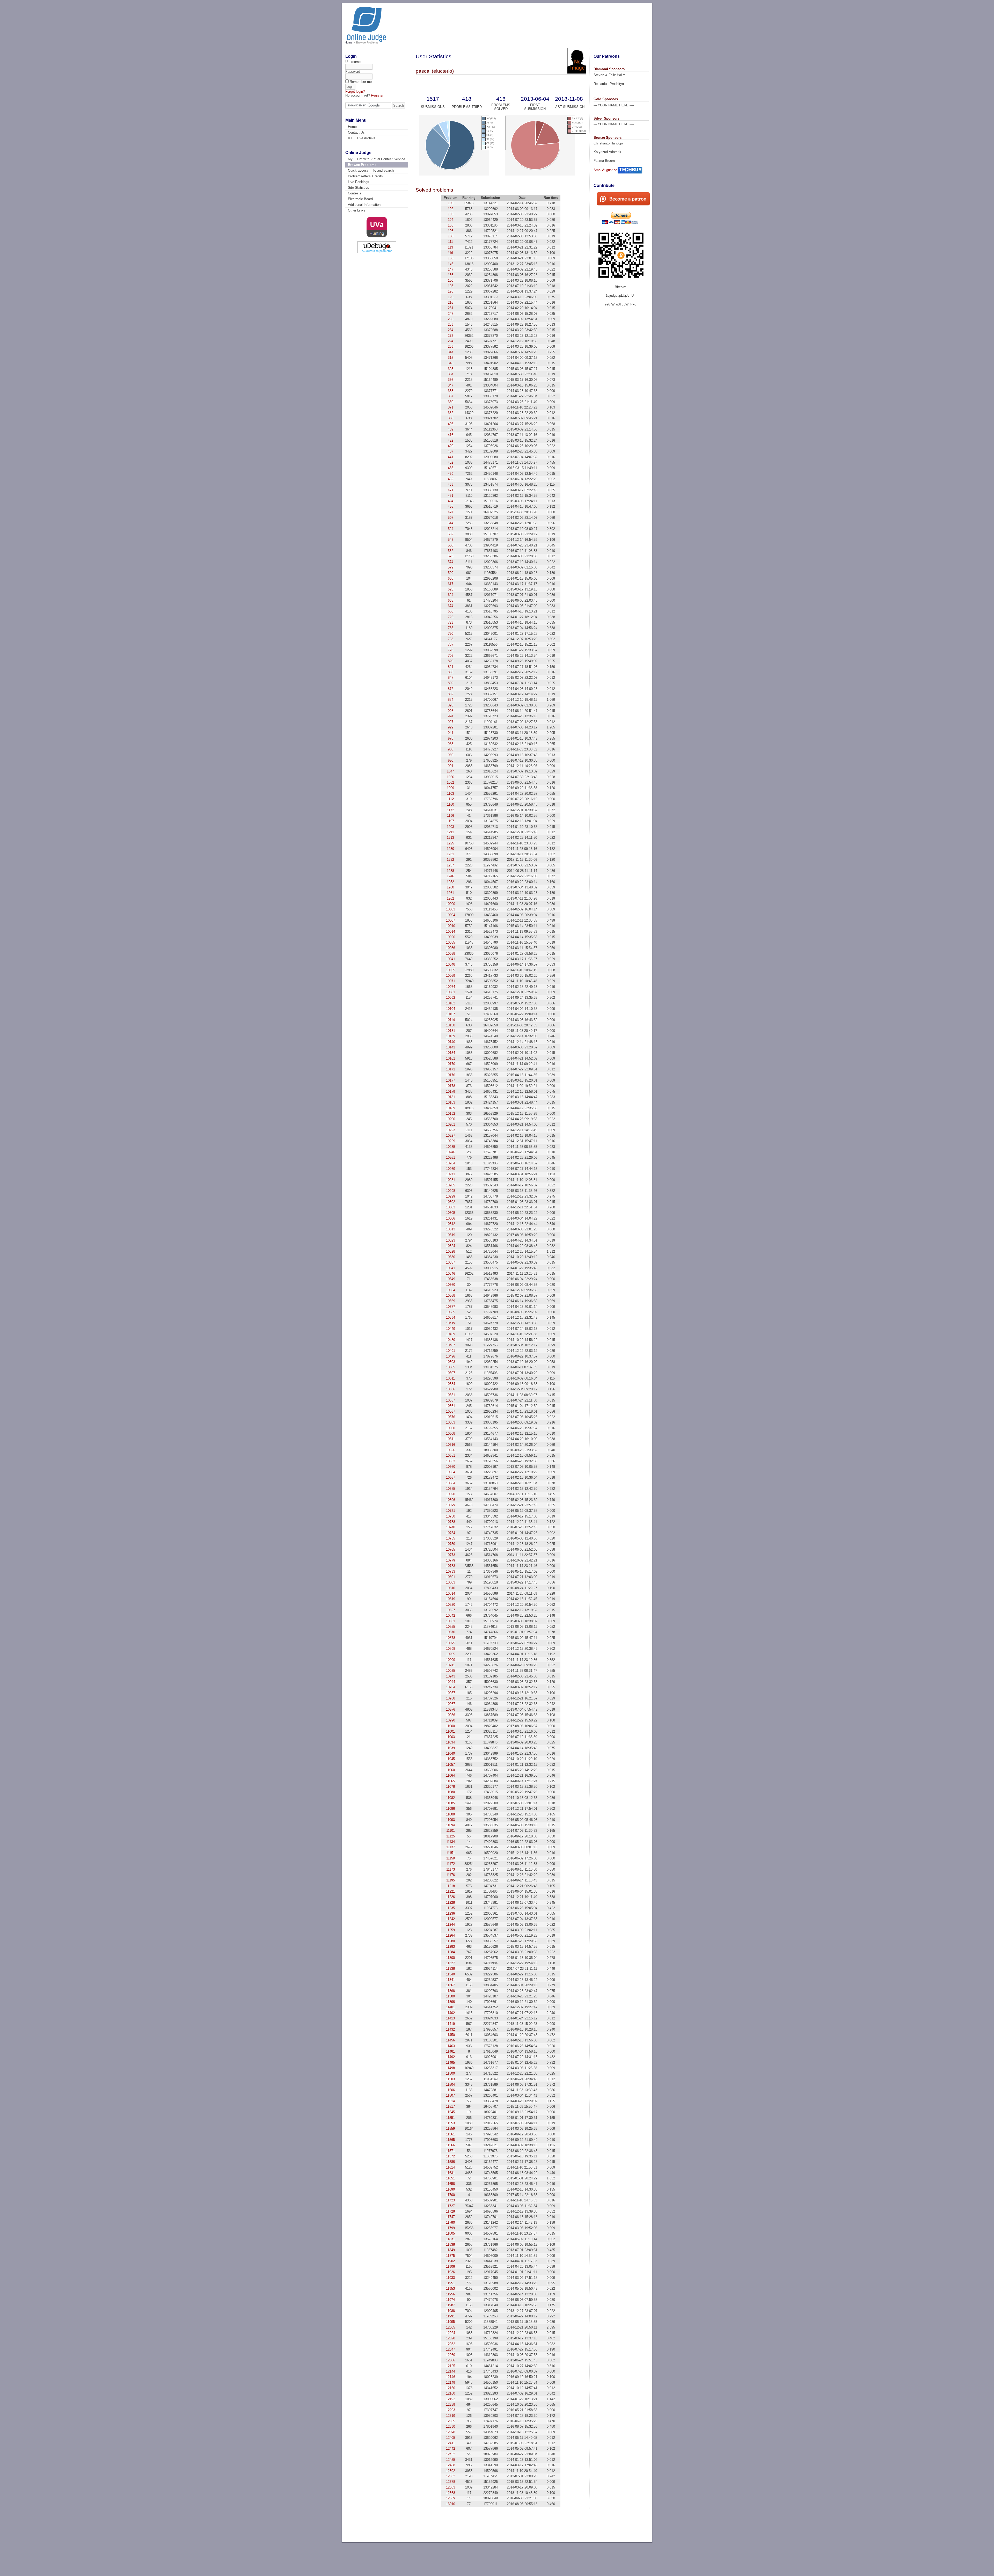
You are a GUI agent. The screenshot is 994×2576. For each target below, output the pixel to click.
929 (451, 727)
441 (451, 457)
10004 (451, 915)
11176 (451, 1875)
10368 (451, 1296)
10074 (451, 987)
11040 (450, 1753)
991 (451, 766)
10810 (451, 1588)
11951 (450, 2283)
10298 (451, 1191)
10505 (451, 1367)
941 (451, 733)
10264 (451, 1163)
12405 (451, 2438)
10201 (451, 1124)
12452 (451, 2454)
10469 (451, 1334)
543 (451, 540)
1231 (450, 854)
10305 (451, 1213)
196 (451, 297)
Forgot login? (355, 92)
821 (451, 667)
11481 (450, 2051)
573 (451, 556)
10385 (451, 1312)
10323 (451, 1240)
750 (451, 634)
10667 (451, 1477)
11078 (450, 1787)
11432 (450, 2029)
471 (451, 490)
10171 (451, 1069)
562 (451, 551)
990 (451, 760)
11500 (450, 2073)
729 (451, 622)
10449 (451, 1329)
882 (451, 694)
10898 (451, 1649)
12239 (451, 2404)
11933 (450, 2278)
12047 (451, 2349)
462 (451, 479)
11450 (450, 2035)
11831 (450, 2239)
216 (451, 302)
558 (451, 545)
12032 (451, 2344)
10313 (451, 1229)
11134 (451, 1842)
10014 (451, 932)
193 (451, 286)
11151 (451, 1853)
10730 (451, 1516)
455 (451, 468)
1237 (450, 865)
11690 (450, 2189)
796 (451, 656)
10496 (451, 1356)
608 (451, 578)
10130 (451, 1025)
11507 (450, 2095)
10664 (451, 1472)
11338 (450, 1969)
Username (353, 62)
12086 (451, 2360)
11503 (450, 2079)
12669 (451, 2498)
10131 (451, 1031)
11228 (450, 1903)
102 (451, 209)
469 (451, 484)
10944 (451, 1682)
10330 (451, 1257)
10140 (451, 1042)
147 (451, 269)
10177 (451, 1080)
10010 (451, 926)
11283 (450, 1947)
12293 (451, 2410)
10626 (451, 1450)
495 (451, 506)
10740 (451, 1527)
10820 (451, 1605)
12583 (451, 2487)
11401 (450, 2007)
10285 (451, 1185)
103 (451, 214)
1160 (451, 804)
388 (451, 418)
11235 (450, 1908)
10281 (451, 1180)
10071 (451, 981)
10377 (451, 1307)
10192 (451, 1114)
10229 (451, 1141)
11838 (450, 2245)
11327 (450, 1963)
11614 (450, 2167)
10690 (451, 1494)
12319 (451, 2416)
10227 (451, 1136)
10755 (451, 1538)
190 (451, 280)
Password (353, 72)
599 (451, 573)
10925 (451, 1671)
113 (450, 247)
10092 (451, 998)
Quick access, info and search (371, 170)
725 (451, 617)
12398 (451, 2432)
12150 (451, 2388)
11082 (450, 1798)
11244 (450, 1925)
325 (451, 369)
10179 (451, 1092)
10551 (451, 1395)
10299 (451, 1196)
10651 (451, 1455)
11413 (450, 2018)
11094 (450, 1825)
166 (451, 275)
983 (451, 744)
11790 (450, 2223)
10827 (451, 1610)
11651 (450, 2178)
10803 (451, 1582)
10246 (451, 1152)
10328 (451, 1251)
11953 (450, 2289)
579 (451, 567)
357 (451, 396)
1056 (450, 777)
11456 (450, 2040)
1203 (450, 827)
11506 (450, 2090)
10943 (451, 1676)
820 (451, 661)
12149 (451, 2382)
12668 (451, 2493)
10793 (451, 1571)
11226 (450, 1897)
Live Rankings (359, 182)
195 (451, 291)
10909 (451, 1660)
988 (451, 749)
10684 (451, 1483)
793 (451, 650)
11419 (450, 2024)
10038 (451, 954)
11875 (450, 2256)
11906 (450, 2267)
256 (451, 319)
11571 (450, 2151)
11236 (450, 1913)
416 (451, 435)
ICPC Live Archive (362, 138)
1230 (450, 849)
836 (451, 672)
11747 (450, 2217)
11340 (450, 1974)
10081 (451, 992)
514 (451, 523)
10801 (451, 1577)
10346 (451, 1274)
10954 (451, 1687)
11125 (451, 1836)
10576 (451, 1417)
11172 (451, 1864)
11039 (450, 1748)
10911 (450, 1665)
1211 (451, 832)
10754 (451, 1533)
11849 (450, 2250)
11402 (450, 2013)
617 (451, 584)
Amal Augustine (605, 170)
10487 (451, 1345)
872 (451, 689)
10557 (451, 1400)
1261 (450, 893)
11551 (450, 2118)
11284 (450, 1952)
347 (451, 385)
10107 (451, 1014)
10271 (451, 1174)
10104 (451, 1009)
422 (451, 440)
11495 (450, 2063)
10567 (451, 1411)
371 (451, 407)
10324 (451, 1246)
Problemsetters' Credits (365, 176)
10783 (451, 1566)
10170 (451, 1064)
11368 (450, 1991)
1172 (451, 810)
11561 (450, 2134)
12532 (451, 2476)
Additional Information (364, 205)
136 (451, 258)
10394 (451, 1318)
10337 (451, 1262)
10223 (451, 1130)
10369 (451, 1301)
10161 (451, 1058)
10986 (451, 1715)
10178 (451, 1086)
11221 (450, 1891)
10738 (451, 1522)
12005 (451, 2327)
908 (451, 711)
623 (451, 589)
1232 (450, 860)
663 (451, 600)
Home (349, 42)
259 (451, 324)
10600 (451, 1428)
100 (451, 203)
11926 (450, 2272)
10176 (451, 1075)
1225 (450, 843)
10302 (451, 1202)
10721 (451, 1511)
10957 (451, 1693)
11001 (450, 1731)
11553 (450, 2123)
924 (451, 716)
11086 (450, 1809)
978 (451, 738)
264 (451, 330)
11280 (450, 1941)
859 (451, 683)
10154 (451, 1053)
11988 (450, 2311)
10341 (451, 1268)
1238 (450, 871)
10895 (451, 1643)
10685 (451, 1489)
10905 (451, 1654)
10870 (451, 1632)
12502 (451, 2471)
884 (451, 700)
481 (451, 496)
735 (451, 628)
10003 (451, 909)
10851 (451, 1621)
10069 (451, 976)
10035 (451, 942)
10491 (451, 1351)
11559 (450, 2129)
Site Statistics (359, 188)
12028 (451, 2338)
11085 (450, 1803)
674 (451, 606)
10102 (451, 1003)
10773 (451, 1555)
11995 (450, 2322)
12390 (451, 2427)
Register (377, 95)
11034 (450, 1742)
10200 (451, 1119)
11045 (450, 1759)
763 (451, 639)
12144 (451, 2371)
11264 (450, 1935)
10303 (451, 1207)
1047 (450, 771)
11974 (450, 2300)
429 (451, 446)
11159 (451, 1858)
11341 (450, 1980)
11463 (450, 2046)
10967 (451, 1704)
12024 (451, 2333)
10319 (451, 1235)
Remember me (361, 82)
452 (451, 462)
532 (451, 534)
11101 (451, 1831)
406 (451, 424)
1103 (451, 794)
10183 (451, 1102)
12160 (451, 2393)
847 (451, 678)
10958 (451, 1698)
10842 (451, 1615)
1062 (450, 782)
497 (451, 512)
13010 (451, 2504)
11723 (450, 2200)
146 (451, 264)
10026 (451, 937)
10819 (451, 1599)
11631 (450, 2173)
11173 (451, 1869)
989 (451, 755)
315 (451, 358)
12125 (451, 2366)
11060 (450, 1770)
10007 (451, 920)
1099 (450, 788)
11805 (450, 2233)
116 (450, 253)
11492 (450, 2057)
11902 (450, 2261)
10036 (451, 948)
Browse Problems (362, 165)
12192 (451, 2399)
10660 (451, 1467)
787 (451, 644)
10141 (451, 1047)
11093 (450, 1820)
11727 (450, 2206)
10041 (451, 959)
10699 (451, 1505)
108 (451, 236)
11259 (450, 1930)
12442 (451, 2449)
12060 (451, 2355)
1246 (450, 876)
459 (451, 474)
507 (451, 518)
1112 (450, 799)
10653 (451, 1461)
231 (451, 308)
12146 (451, 2377)
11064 (450, 1775)
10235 (451, 1147)
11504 (450, 2085)
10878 (451, 1638)
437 (451, 451)
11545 (450, 2112)
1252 (450, 882)
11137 (451, 1847)
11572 (450, 2156)
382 (451, 413)
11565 (450, 2140)
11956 (450, 2294)
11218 (450, 1886)
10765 (451, 1549)
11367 (450, 1985)
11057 (450, 1765)
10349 (451, 1279)
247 (451, 314)
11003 (450, 1737)
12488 (451, 2465)
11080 (450, 1792)
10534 (451, 1384)
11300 (450, 1958)
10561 (451, 1406)
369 (451, 402)
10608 (451, 1433)
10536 (451, 1389)
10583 (451, 1422)
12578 (451, 2482)
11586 (450, 2162)
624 (451, 595)
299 (451, 346)
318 (451, 363)
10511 (450, 1378)
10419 (451, 1323)
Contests (355, 193)
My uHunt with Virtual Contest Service (377, 159)
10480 (451, 1340)
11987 (450, 2305)
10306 (451, 1218)
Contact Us (356, 132)
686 (451, 611)
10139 (451, 1036)
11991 (450, 2316)
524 (451, 529)
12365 (451, 2421)
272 (451, 336)
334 (451, 374)
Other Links (357, 210)
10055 (451, 970)
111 (451, 242)
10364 (451, 1290)
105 (451, 225)
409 (451, 429)
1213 (450, 838)
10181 (451, 1097)
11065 (450, 1781)
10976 (451, 1709)
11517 (450, 2107)
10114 (450, 1020)
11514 (450, 2101)
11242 (450, 1919)
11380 (450, 1996)
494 (451, 501)
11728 (450, 2211)
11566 (450, 2145)
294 (451, 341)
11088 (450, 1814)
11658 (450, 2184)
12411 (450, 2443)
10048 (451, 964)
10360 (451, 1285)
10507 (451, 1373)
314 (451, 352)
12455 (451, 2460)
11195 (451, 1880)
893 (451, 705)
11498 (450, 2068)
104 (451, 220)
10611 (450, 1439)
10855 (451, 1627)
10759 (451, 1544)
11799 (450, 2228)
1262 (450, 898)
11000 (450, 1726)
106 (451, 231)
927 (451, 722)
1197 (451, 821)
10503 (451, 1362)
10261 (451, 1158)
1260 (450, 887)
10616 (451, 1445)
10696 (451, 1500)
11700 (450, 2195)
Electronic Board (360, 199)
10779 (451, 1560)
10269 (451, 1169)
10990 (451, 1720)
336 (451, 380)
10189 (451, 1108)
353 (451, 391)
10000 (451, 904)
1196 (451, 816)
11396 (450, 2002)
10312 (451, 1224)
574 (451, 562)
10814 (451, 1593)
